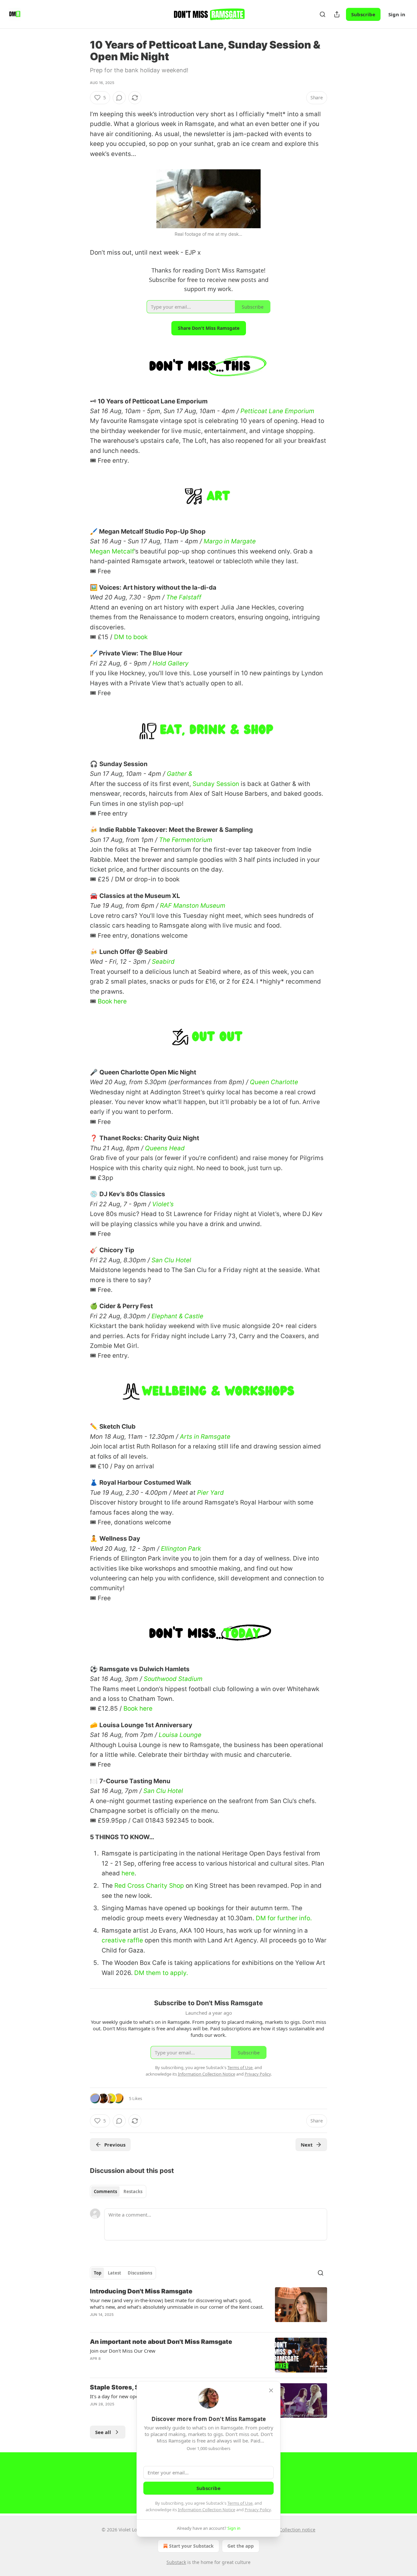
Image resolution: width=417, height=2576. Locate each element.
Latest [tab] (115, 2273)
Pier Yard (210, 1493)
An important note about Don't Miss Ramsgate (161, 2342)
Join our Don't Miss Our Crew (123, 2351)
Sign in (397, 14)
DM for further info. (284, 1918)
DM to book (131, 637)
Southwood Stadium (173, 1679)
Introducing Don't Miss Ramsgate (141, 2291)
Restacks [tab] (133, 2191)
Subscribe (363, 14)
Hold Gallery (171, 663)
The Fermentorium (186, 840)
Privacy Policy (258, 2510)
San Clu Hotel (171, 1260)
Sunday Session (216, 784)
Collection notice (297, 2530)
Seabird (163, 962)
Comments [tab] (105, 2191)
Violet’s (163, 1204)
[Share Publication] (337, 14)
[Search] (323, 14)
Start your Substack (191, 2546)
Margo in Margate (230, 541)
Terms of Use (240, 2503)
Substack (176, 2562)
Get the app (241, 2546)
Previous (115, 2145)
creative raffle (122, 1940)
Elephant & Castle (177, 1316)
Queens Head (165, 1148)
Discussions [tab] (140, 2273)
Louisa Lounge (180, 1735)
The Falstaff (184, 597)
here (128, 1873)
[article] (208, 2307)
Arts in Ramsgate (205, 1437)
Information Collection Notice (207, 2510)
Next (307, 2145)
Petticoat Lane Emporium (277, 411)
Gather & (180, 774)
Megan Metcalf (112, 551)
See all (103, 2432)
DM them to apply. (161, 1973)
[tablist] (118, 2191)
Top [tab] (98, 2273)
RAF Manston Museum (193, 906)
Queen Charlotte (274, 1082)
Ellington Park (181, 1549)
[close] (271, 2390)
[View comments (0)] (119, 98)
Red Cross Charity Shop (149, 1886)
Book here (112, 1001)
